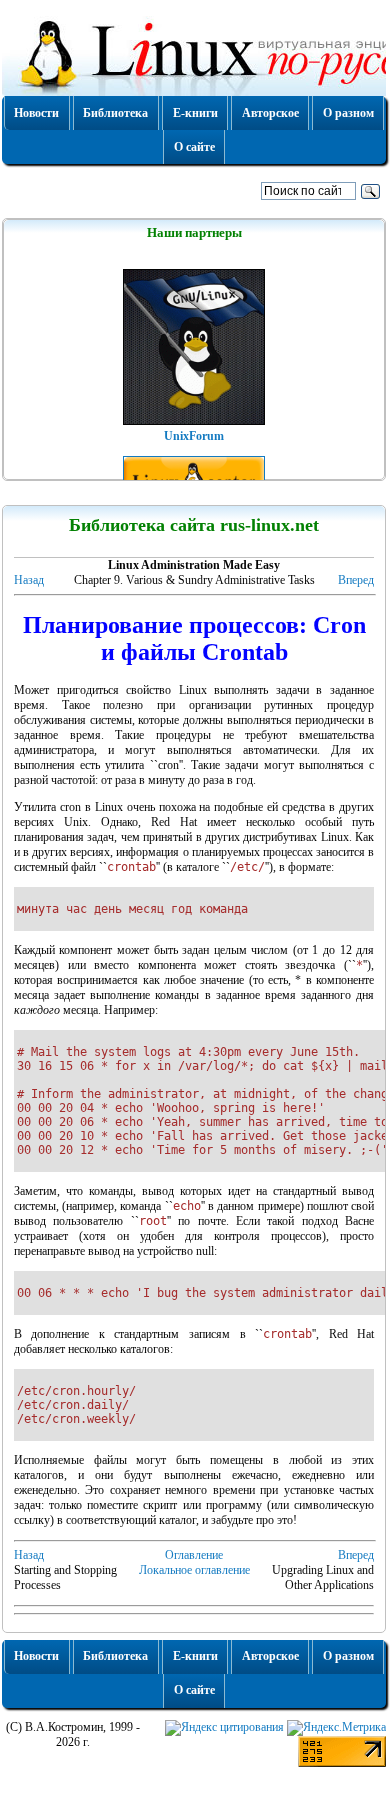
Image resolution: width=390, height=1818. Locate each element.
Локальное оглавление (194, 1570)
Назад (29, 580)
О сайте (194, 147)
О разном (348, 113)
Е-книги (195, 113)
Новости (36, 113)
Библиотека (115, 113)
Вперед (356, 580)
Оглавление (194, 1555)
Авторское (270, 113)
